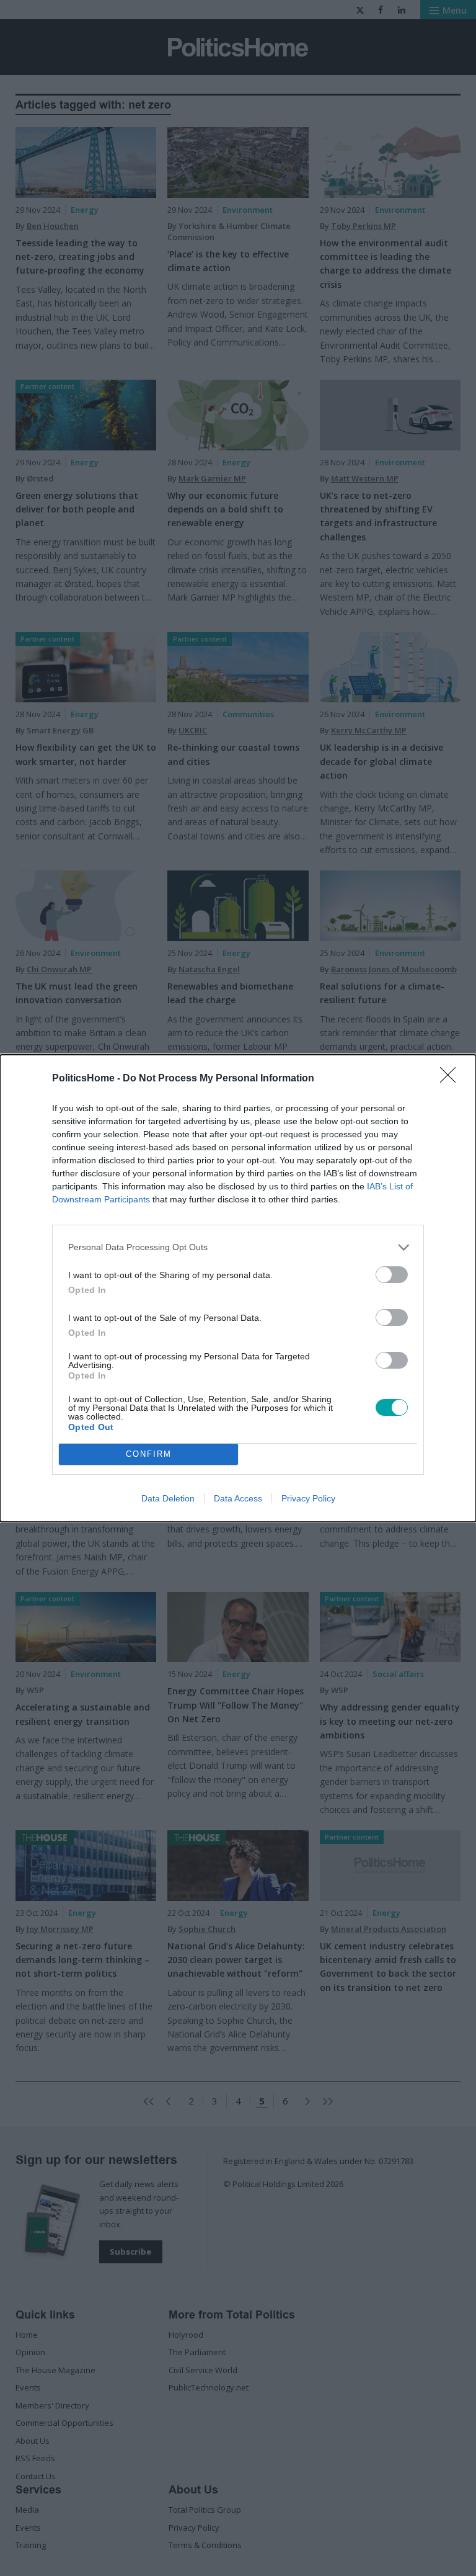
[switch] (392, 1275)
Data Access (238, 1498)
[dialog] (238, 1288)
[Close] (452, 1079)
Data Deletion (168, 1498)
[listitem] (238, 1247)
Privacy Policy (308, 1498)
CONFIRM (149, 1454)
